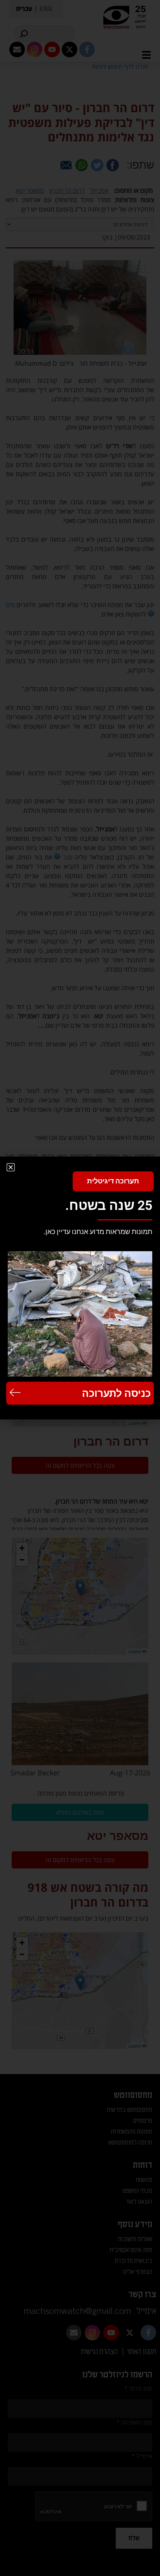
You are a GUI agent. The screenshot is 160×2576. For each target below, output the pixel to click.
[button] (11, 1167)
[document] (80, 1288)
